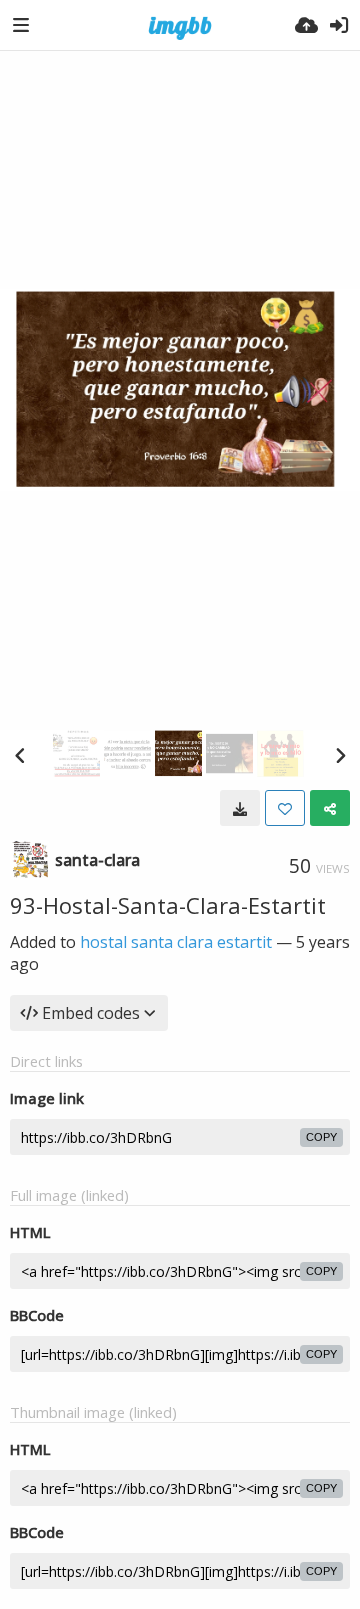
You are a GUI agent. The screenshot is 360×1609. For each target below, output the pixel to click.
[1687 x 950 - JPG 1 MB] (240, 808)
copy (321, 1137)
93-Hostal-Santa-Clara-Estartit (168, 905)
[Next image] (340, 755)
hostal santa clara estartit (176, 942)
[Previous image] (20, 755)
